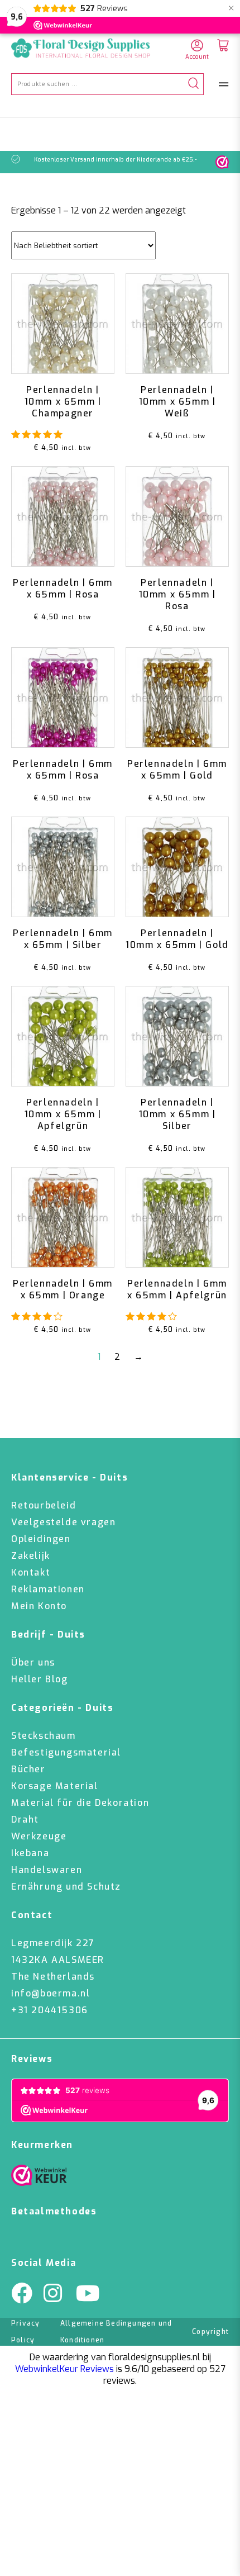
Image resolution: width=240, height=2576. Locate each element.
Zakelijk (31, 1556)
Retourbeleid (44, 1505)
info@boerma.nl (51, 1993)
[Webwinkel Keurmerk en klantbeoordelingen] (222, 162)
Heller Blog (40, 1679)
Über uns (33, 1662)
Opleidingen (41, 1539)
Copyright (210, 2332)
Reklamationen (48, 1589)
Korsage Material (55, 1786)
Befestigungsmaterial (66, 1752)
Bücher (28, 1769)
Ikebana (30, 1853)
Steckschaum (44, 1736)
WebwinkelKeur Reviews (64, 2369)
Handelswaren (47, 1870)
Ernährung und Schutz (66, 1887)
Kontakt (31, 1572)
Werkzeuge (39, 1836)
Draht (25, 1820)
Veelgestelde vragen (63, 1522)
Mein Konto (39, 1606)
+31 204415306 (50, 2010)
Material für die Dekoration (80, 1803)
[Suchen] (193, 84)
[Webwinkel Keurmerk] (39, 2178)
